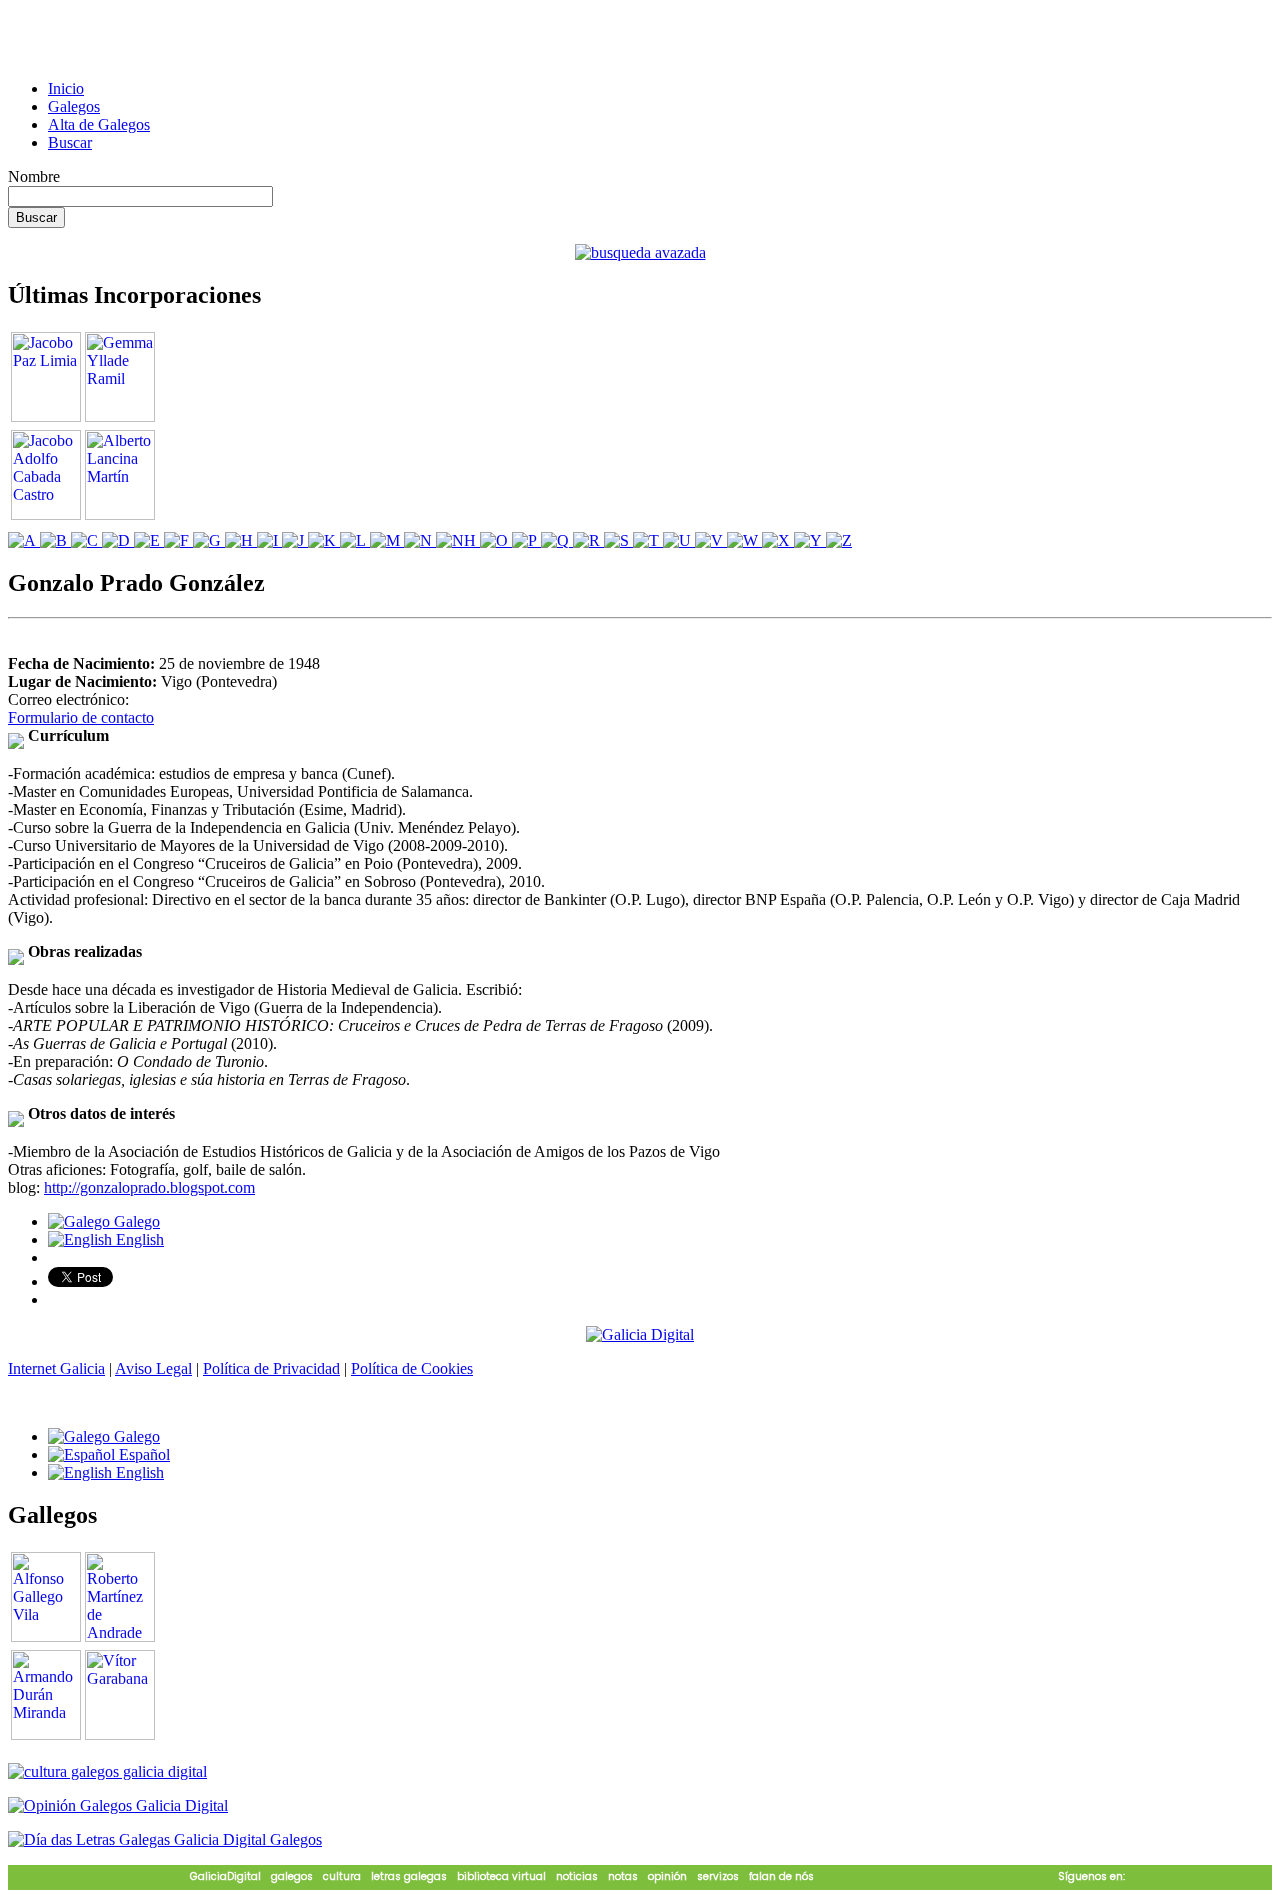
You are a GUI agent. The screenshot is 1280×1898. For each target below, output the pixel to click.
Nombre (34, 176)
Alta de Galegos (99, 124)
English (138, 1239)
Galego (135, 1221)
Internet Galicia (56, 1368)
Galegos (74, 106)
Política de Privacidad (271, 1368)
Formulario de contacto (81, 717)
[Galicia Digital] (640, 1333)
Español (142, 1454)
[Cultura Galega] (107, 1771)
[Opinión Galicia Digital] (118, 1805)
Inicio (66, 88)
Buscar (70, 142)
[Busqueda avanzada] (640, 252)
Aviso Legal (153, 1368)
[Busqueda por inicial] (24, 540)
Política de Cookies (412, 1368)
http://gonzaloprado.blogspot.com (149, 1187)
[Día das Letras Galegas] (165, 1839)
